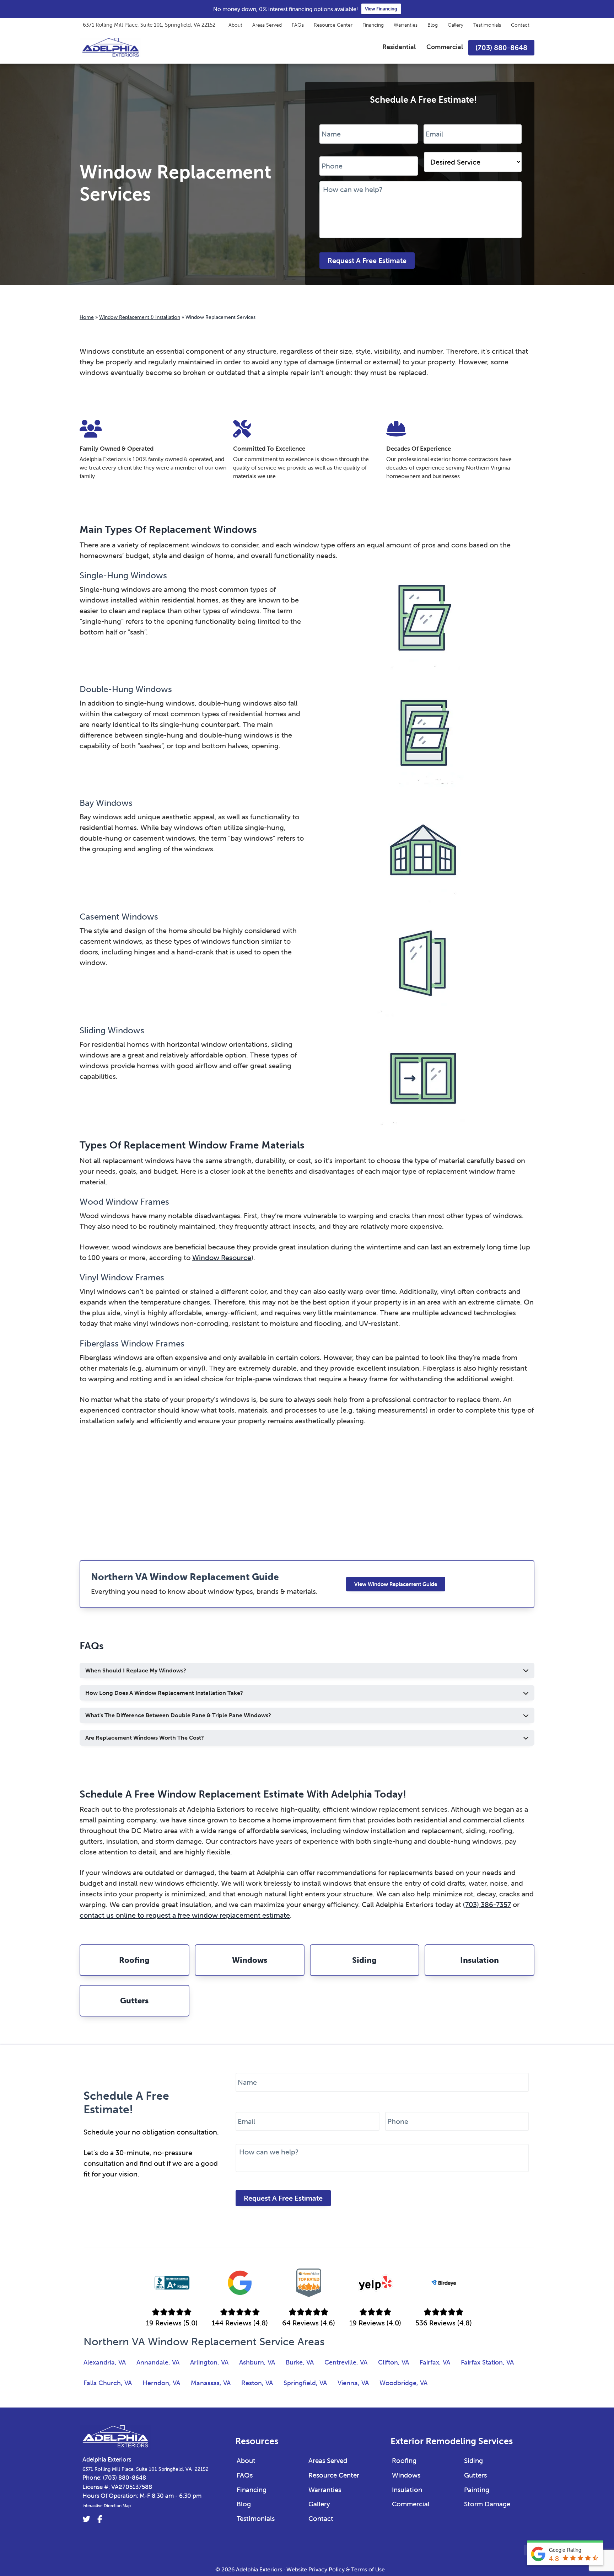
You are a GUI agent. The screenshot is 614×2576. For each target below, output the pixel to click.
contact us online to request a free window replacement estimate (185, 1915)
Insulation (407, 2490)
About (235, 25)
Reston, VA (257, 2383)
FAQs (298, 25)
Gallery (456, 25)
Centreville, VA (346, 2362)
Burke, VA (300, 2362)
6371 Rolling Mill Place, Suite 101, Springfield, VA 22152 (149, 25)
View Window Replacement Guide (396, 1584)
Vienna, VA (353, 2383)
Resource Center (333, 25)
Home (87, 317)
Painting (477, 2490)
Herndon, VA (161, 2383)
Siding (473, 2460)
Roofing (404, 2460)
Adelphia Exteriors (107, 2459)
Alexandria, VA (105, 2362)
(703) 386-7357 (487, 1904)
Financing (373, 25)
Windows (406, 2475)
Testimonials (487, 25)
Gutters (475, 2475)
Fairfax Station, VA (487, 2362)
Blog (433, 25)
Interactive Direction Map (107, 2505)
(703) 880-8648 (125, 2478)
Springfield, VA (305, 2383)
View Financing (381, 9)
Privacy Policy (327, 2569)
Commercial (411, 2504)
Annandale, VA (158, 2362)
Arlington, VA (209, 2362)
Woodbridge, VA (403, 2383)
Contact (520, 25)
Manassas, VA (211, 2383)
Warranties (406, 25)
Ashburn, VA (257, 2362)
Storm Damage (487, 2504)
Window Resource (222, 1257)
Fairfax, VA (435, 2362)
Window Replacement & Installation (140, 317)
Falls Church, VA (108, 2383)
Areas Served (267, 25)
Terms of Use (368, 2569)
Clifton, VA (394, 2362)
